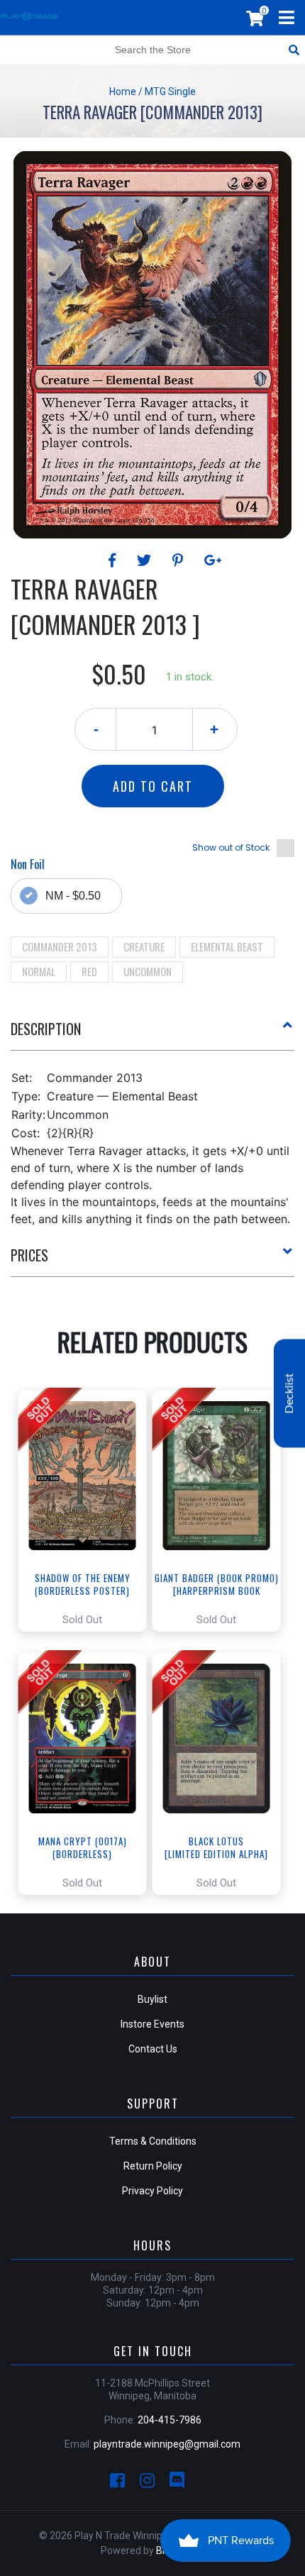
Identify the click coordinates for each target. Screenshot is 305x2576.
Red (89, 971)
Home (123, 92)
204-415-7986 (170, 2420)
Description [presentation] (46, 1029)
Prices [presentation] (29, 1255)
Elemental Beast (227, 946)
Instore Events (152, 2024)
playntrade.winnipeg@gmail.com (167, 2444)
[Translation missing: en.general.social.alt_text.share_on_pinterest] (180, 560)
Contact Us (153, 2049)
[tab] (152, 1034)
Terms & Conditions (153, 2141)
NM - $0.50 (73, 896)
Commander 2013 (60, 946)
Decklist (289, 1393)
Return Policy (153, 2166)
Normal (39, 971)
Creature (144, 946)
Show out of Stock (231, 847)
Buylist (152, 1999)
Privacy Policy (152, 2191)
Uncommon (148, 971)
